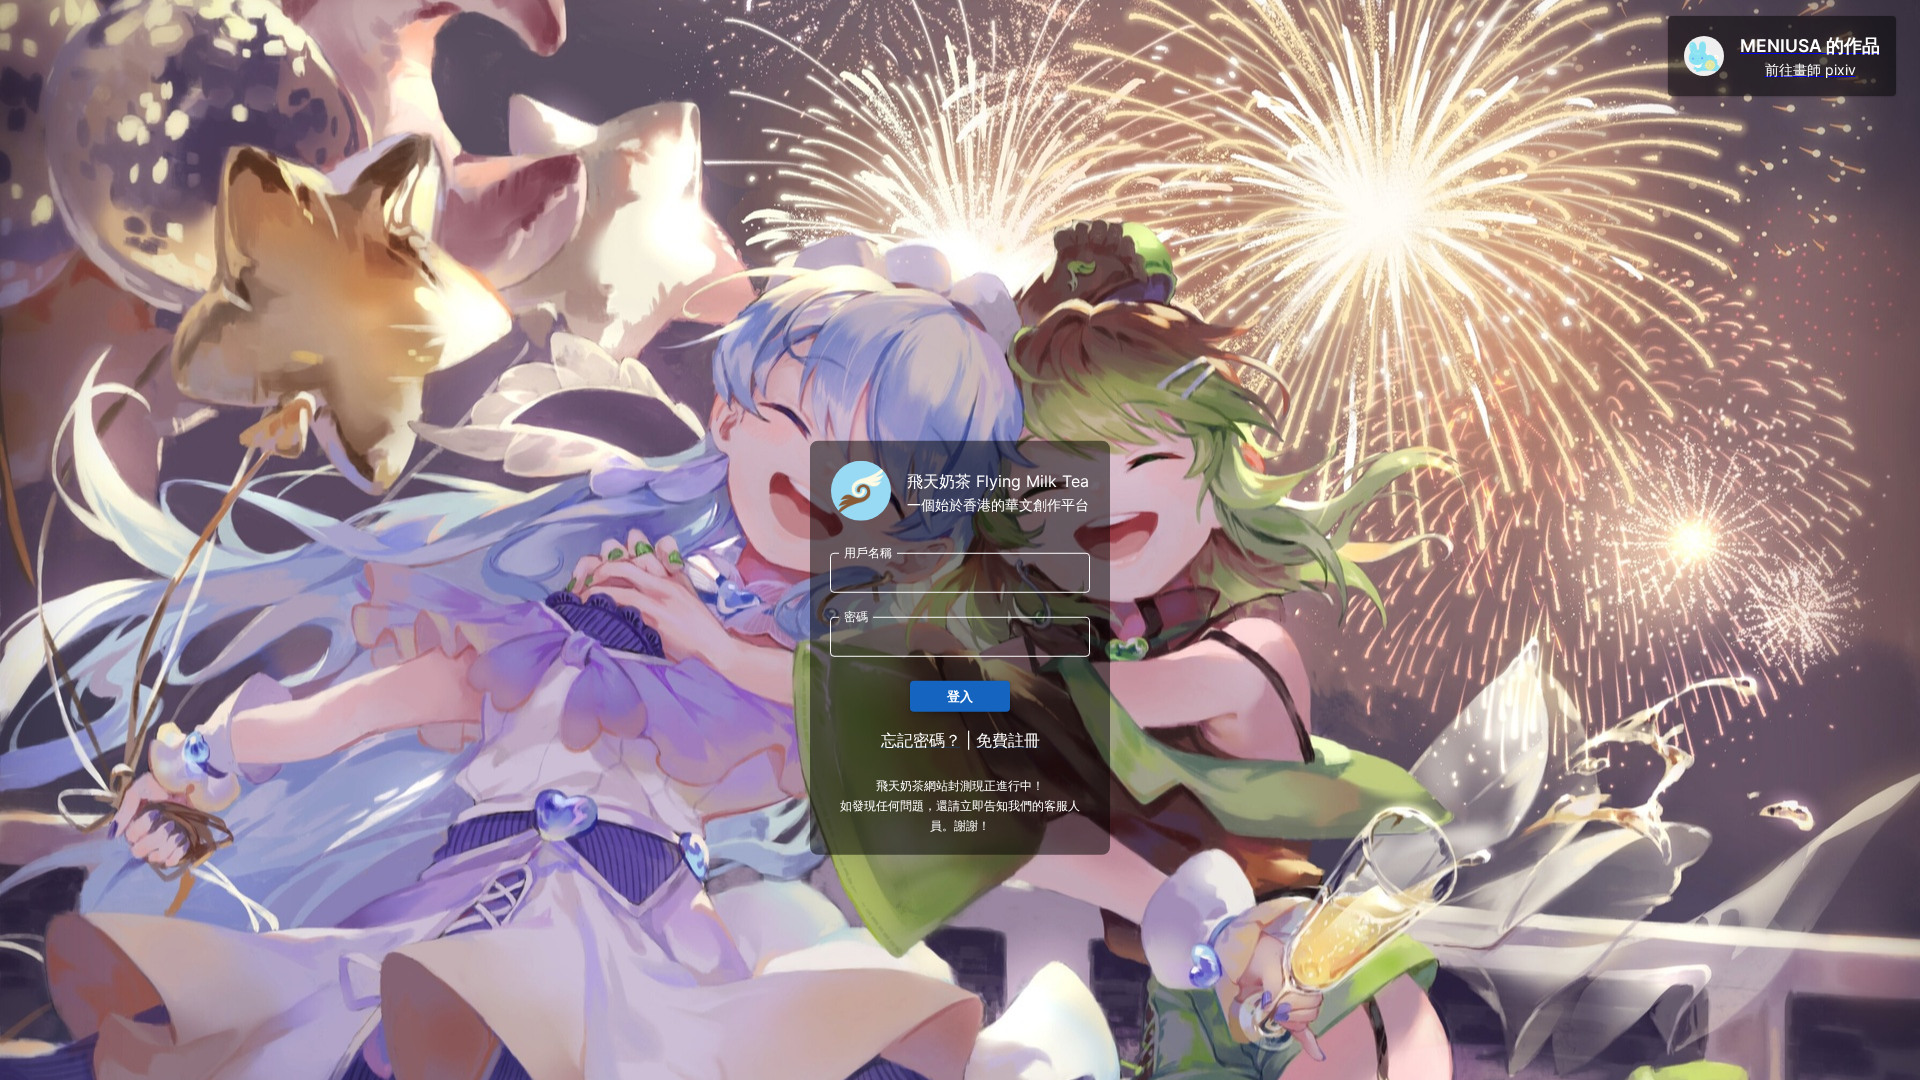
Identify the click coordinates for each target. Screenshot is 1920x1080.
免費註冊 (1008, 740)
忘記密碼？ (921, 740)
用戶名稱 (868, 552)
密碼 (856, 616)
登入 (960, 696)
